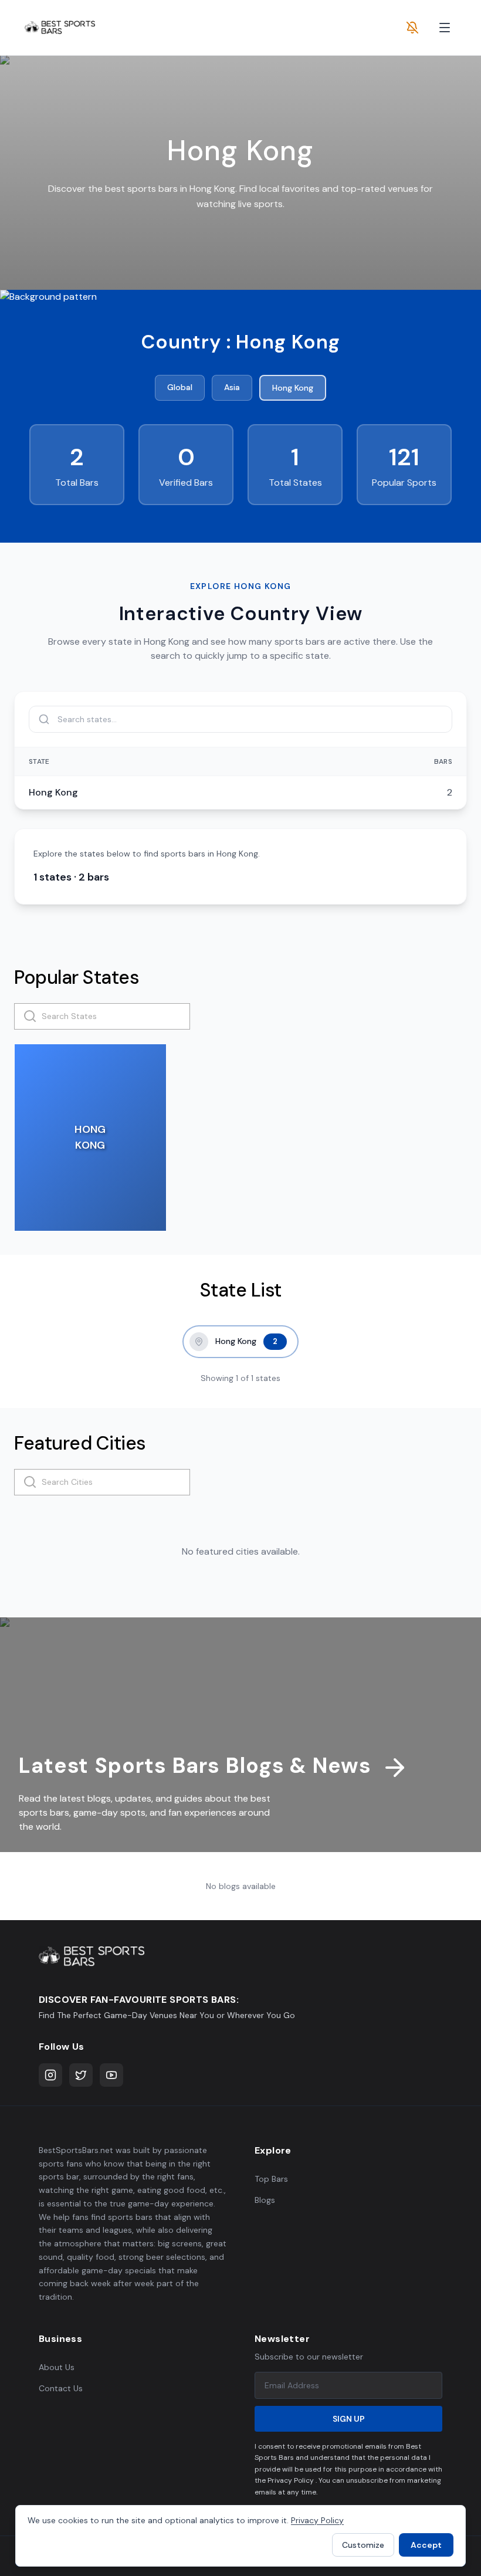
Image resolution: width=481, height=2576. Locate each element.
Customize (363, 2545)
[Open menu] (445, 28)
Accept (426, 2545)
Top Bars (271, 2179)
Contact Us (61, 2388)
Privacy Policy (317, 2520)
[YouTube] (111, 2075)
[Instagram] (50, 2075)
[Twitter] (81, 2075)
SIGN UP (349, 2419)
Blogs (265, 2200)
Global (180, 387)
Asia (232, 387)
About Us (57, 2367)
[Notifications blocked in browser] (412, 28)
